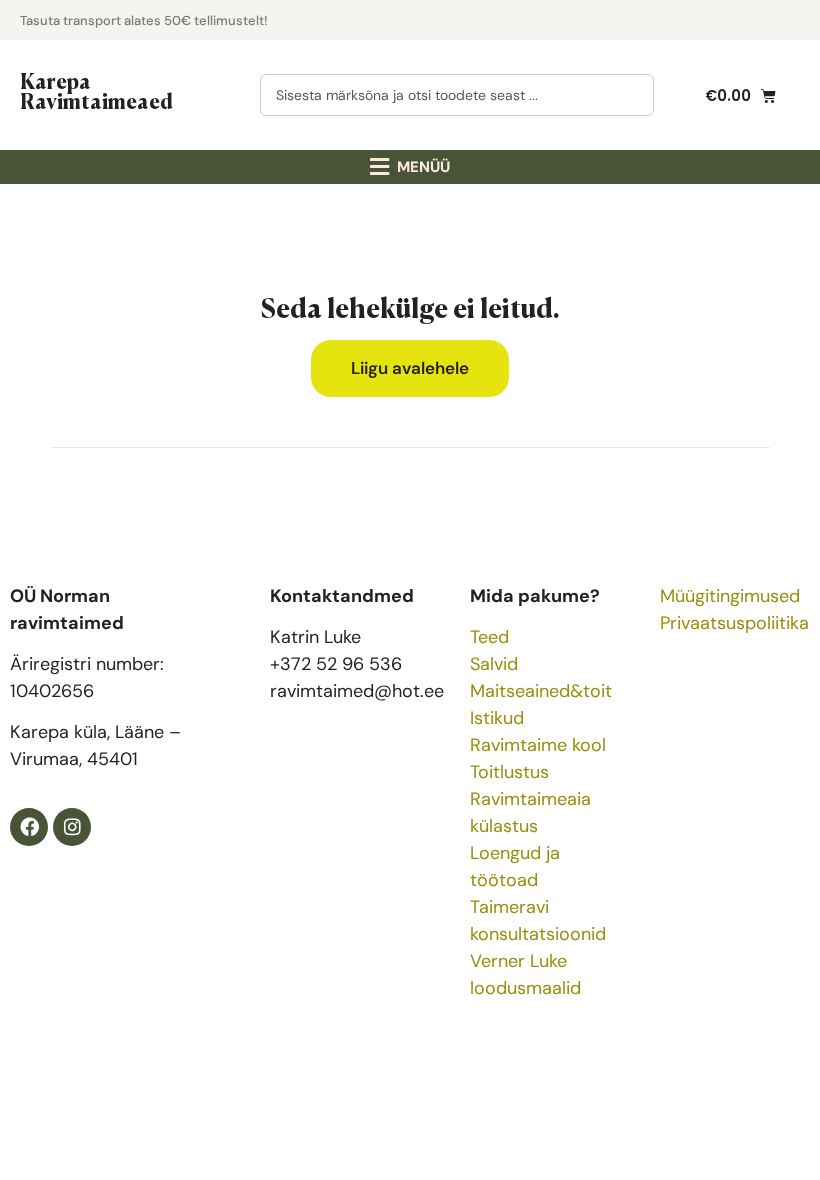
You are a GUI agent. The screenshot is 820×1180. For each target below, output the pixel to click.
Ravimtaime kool (538, 745)
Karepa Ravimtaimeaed (96, 90)
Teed (489, 637)
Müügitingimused (730, 596)
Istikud (497, 718)
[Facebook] (29, 827)
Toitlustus (509, 772)
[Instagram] (72, 827)
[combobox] (457, 95)
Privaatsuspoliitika (734, 623)
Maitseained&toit (541, 691)
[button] (410, 167)
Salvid (494, 664)
